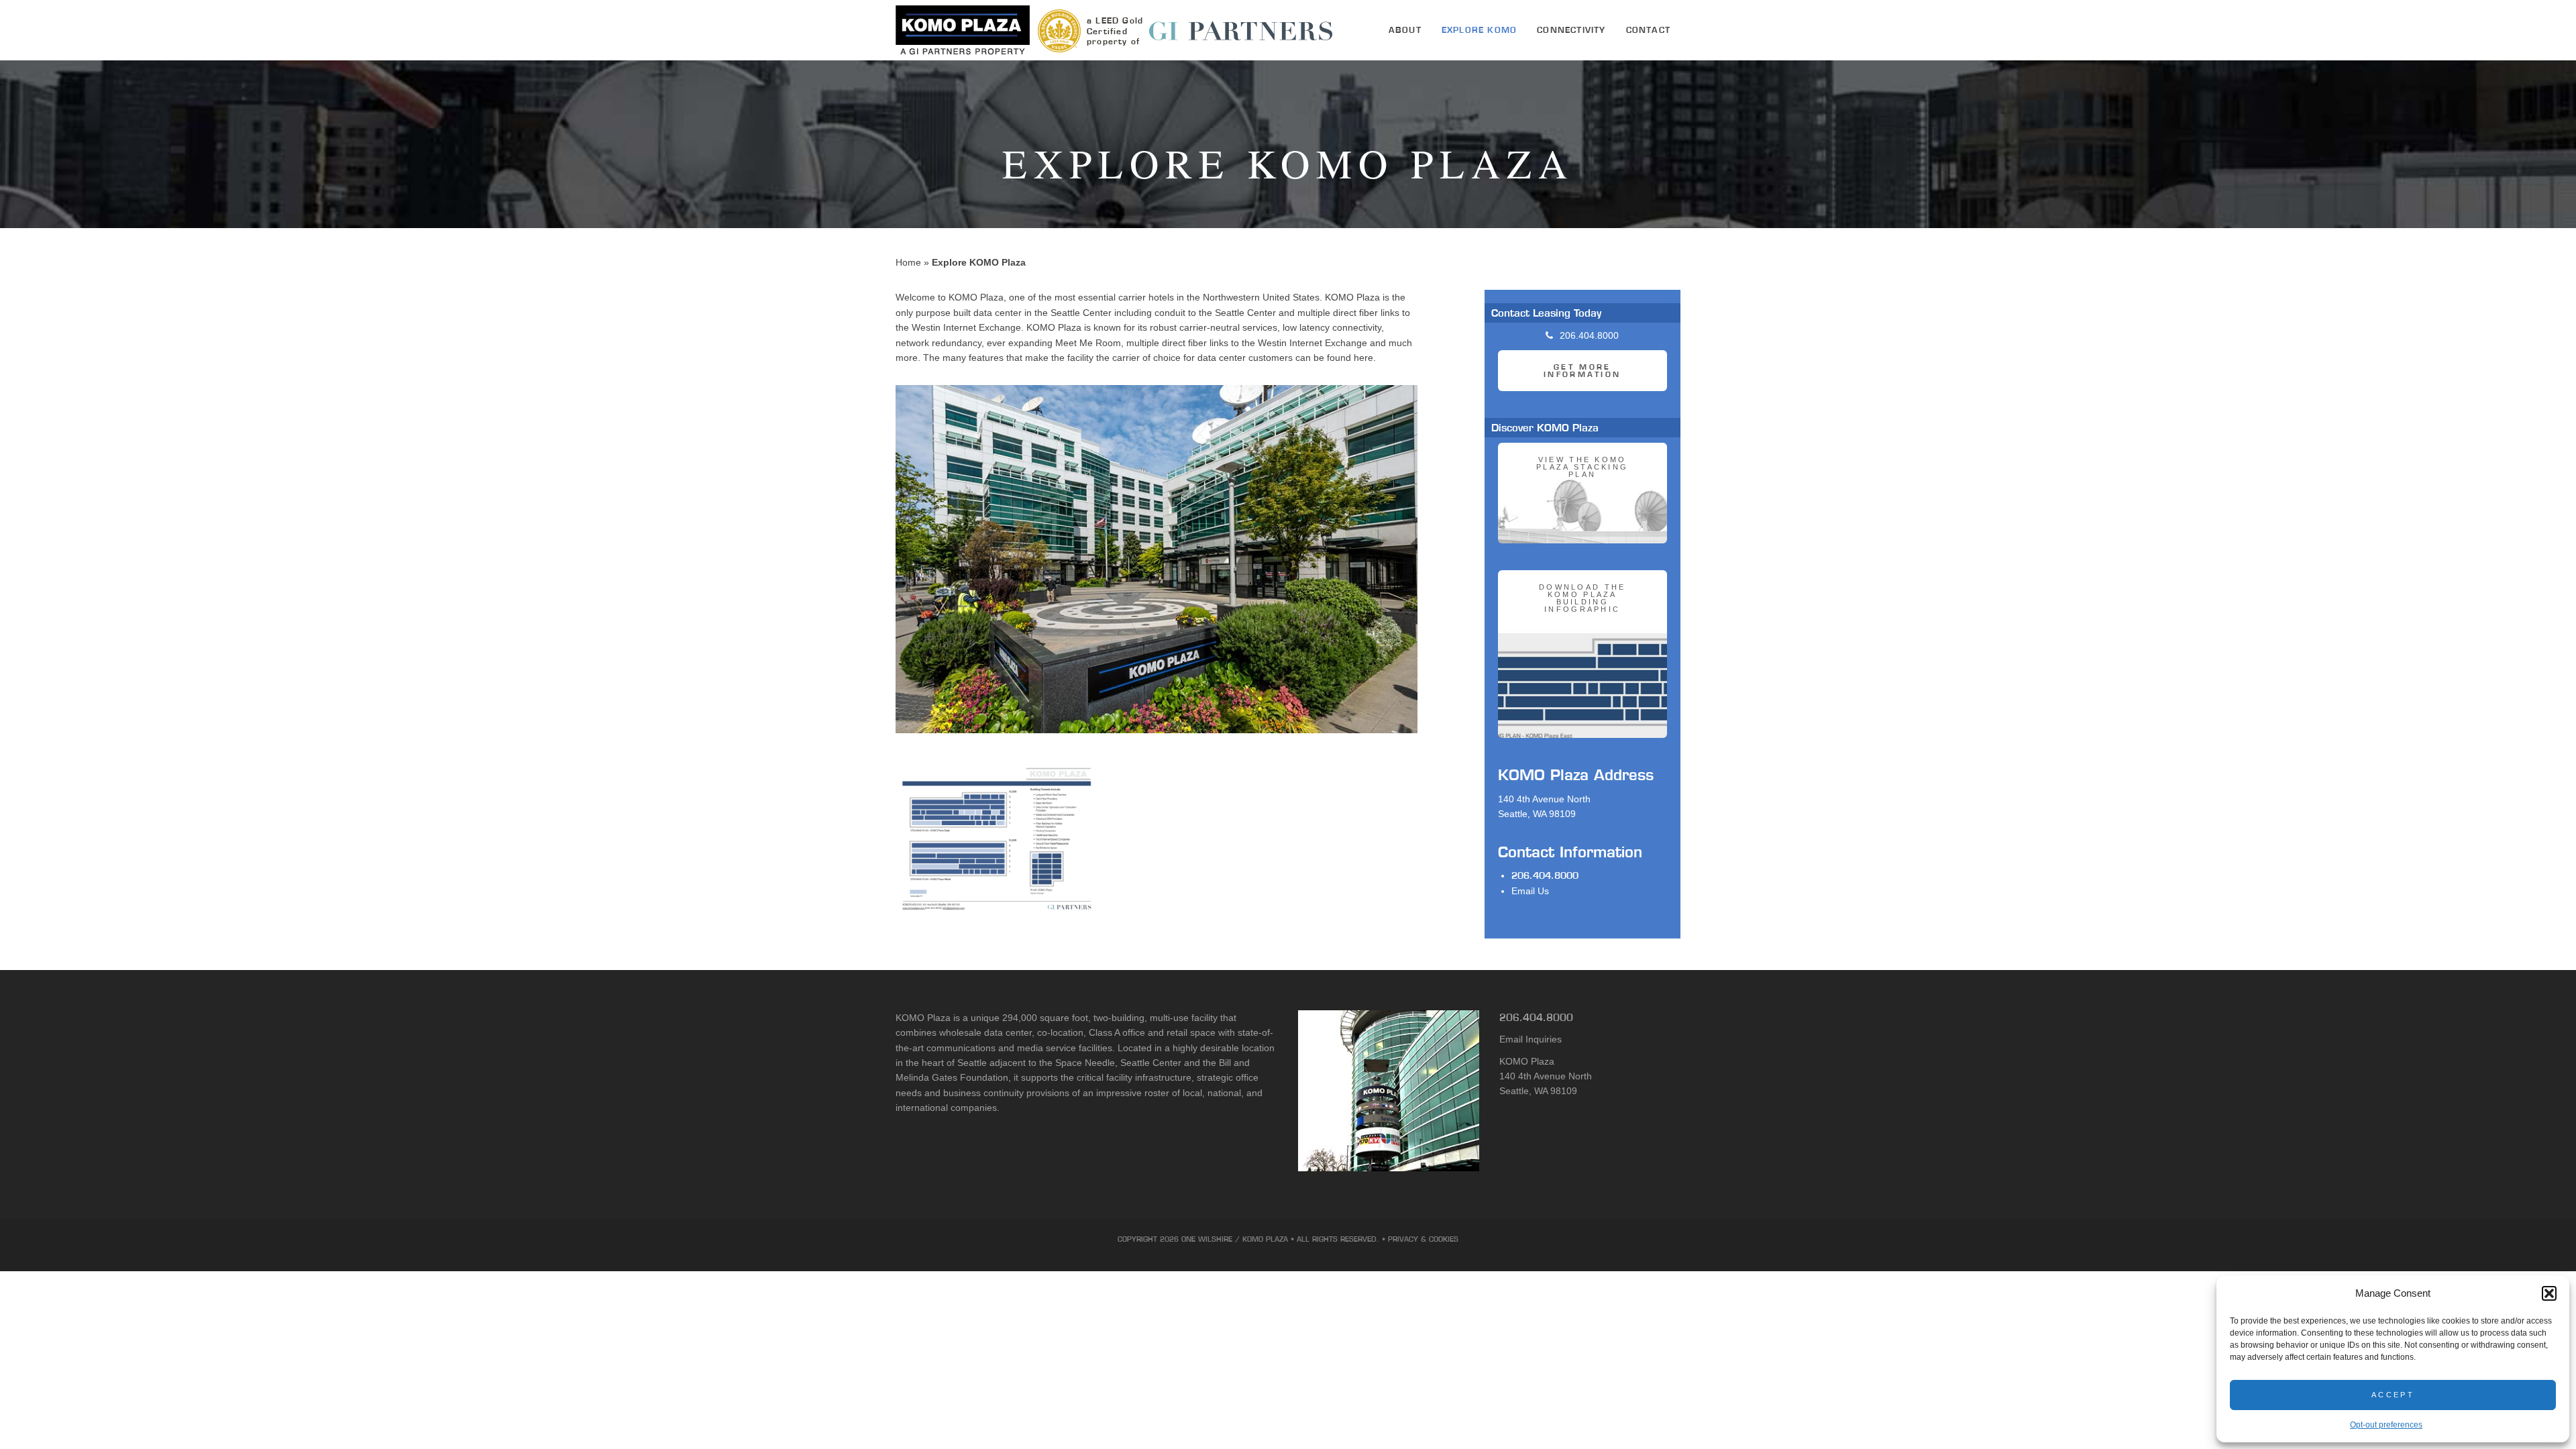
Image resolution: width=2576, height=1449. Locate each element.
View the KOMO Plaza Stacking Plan (1582, 467)
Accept (2393, 1395)
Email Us (1530, 891)
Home (908, 262)
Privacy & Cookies (1423, 1239)
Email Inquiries (1531, 1039)
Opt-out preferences (2386, 1425)
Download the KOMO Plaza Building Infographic (1582, 598)
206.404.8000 (1545, 875)
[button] (2549, 1293)
